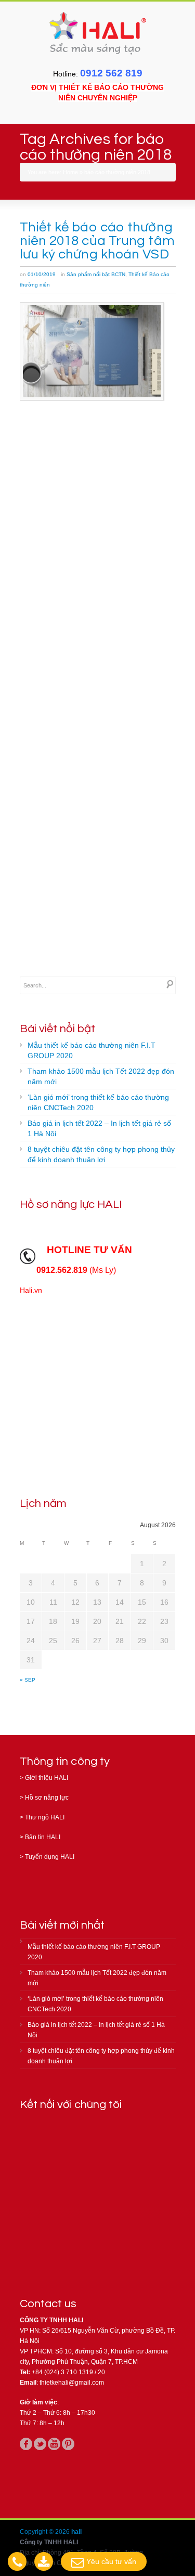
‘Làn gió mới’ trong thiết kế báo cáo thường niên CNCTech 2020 (98, 1102)
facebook (26, 2444)
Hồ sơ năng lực (47, 1798)
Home (70, 172)
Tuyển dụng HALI (50, 1857)
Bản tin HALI (43, 1837)
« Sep (28, 1680)
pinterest (68, 2444)
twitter (40, 2444)
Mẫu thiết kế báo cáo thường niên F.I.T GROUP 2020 (92, 1050)
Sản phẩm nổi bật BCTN (96, 274)
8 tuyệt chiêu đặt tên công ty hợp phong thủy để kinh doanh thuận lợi (101, 1154)
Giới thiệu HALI (47, 1778)
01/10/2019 (42, 274)
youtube (54, 2444)
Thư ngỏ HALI (45, 1817)
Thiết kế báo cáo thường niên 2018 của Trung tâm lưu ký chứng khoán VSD (97, 241)
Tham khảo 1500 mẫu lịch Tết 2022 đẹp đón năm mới (101, 1076)
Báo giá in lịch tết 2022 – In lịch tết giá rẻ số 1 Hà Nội (99, 1128)
